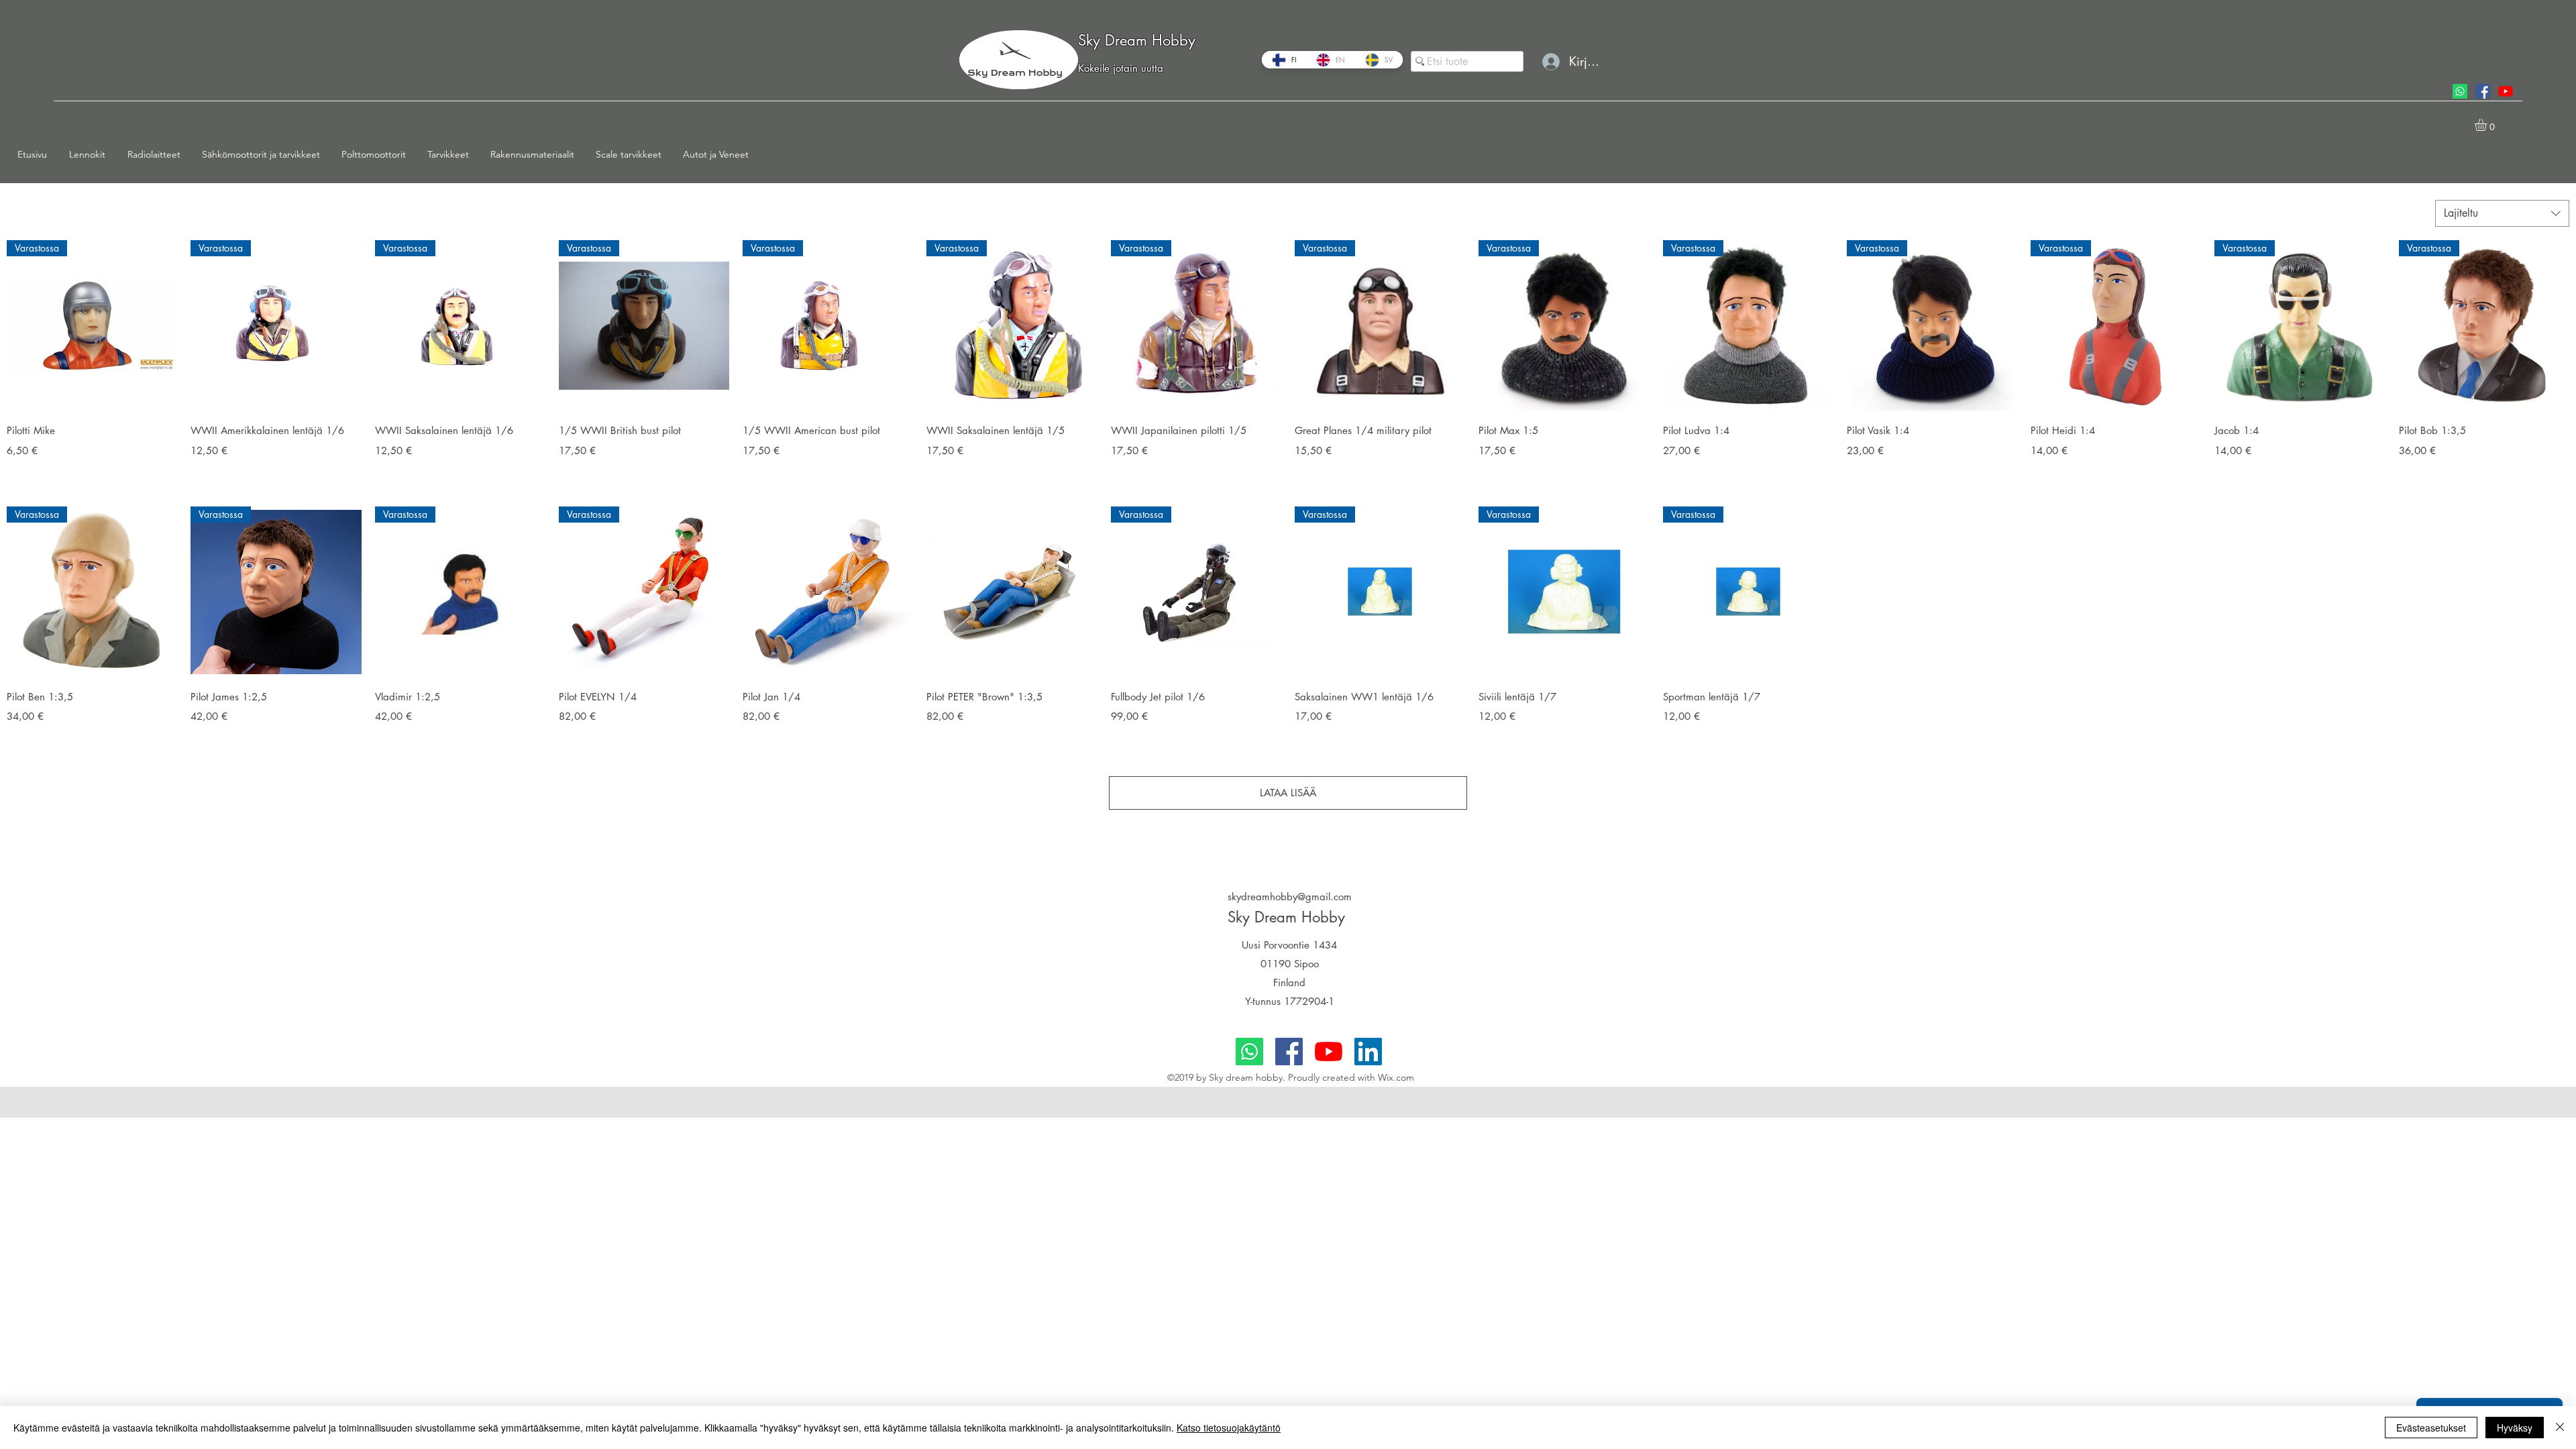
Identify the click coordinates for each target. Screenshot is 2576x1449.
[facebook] (2483, 91)
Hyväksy (2515, 1428)
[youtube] (2506, 91)
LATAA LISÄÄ (1288, 793)
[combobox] (2502, 213)
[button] (92, 154)
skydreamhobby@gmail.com (1290, 897)
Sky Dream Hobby (1137, 40)
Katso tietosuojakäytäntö (1229, 1428)
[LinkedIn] (1368, 1052)
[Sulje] (2560, 1428)
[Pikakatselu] (828, 592)
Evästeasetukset (2431, 1428)
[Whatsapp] (2460, 91)
